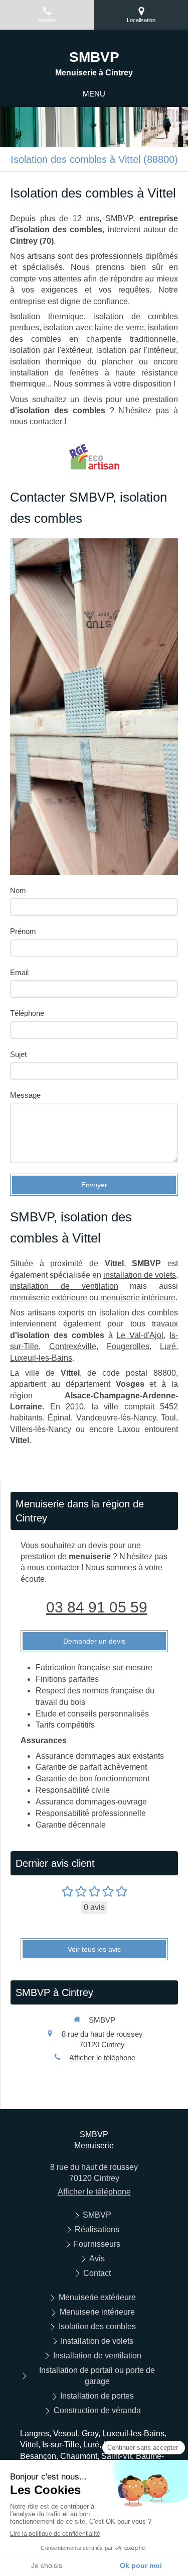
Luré (168, 1346)
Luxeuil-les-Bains (41, 1358)
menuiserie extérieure (49, 1298)
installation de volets (140, 1275)
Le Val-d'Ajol (140, 1335)
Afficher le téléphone (102, 2058)
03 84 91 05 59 (97, 1607)
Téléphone (27, 1013)
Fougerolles (128, 1346)
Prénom (23, 931)
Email (19, 972)
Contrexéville (73, 1346)
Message (25, 1095)
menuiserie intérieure (138, 1298)
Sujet (18, 1054)
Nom (18, 890)
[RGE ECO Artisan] (94, 457)
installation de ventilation (64, 1286)
